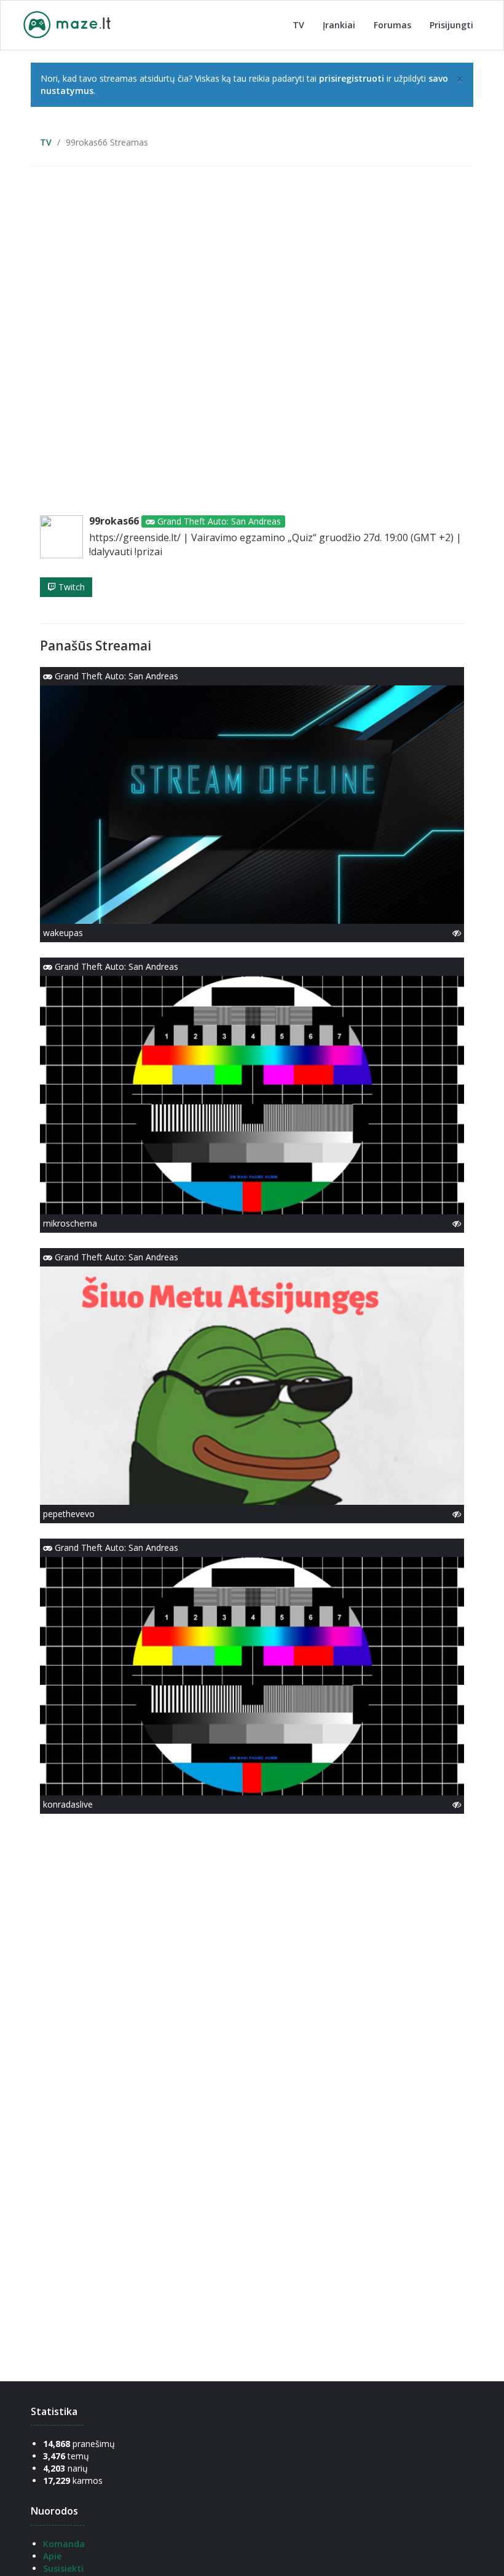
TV (298, 25)
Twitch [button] (70, 587)
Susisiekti (63, 2568)
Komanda (64, 2544)
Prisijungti (451, 25)
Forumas (392, 25)
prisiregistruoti (352, 78)
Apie (52, 2556)
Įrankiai (339, 25)
